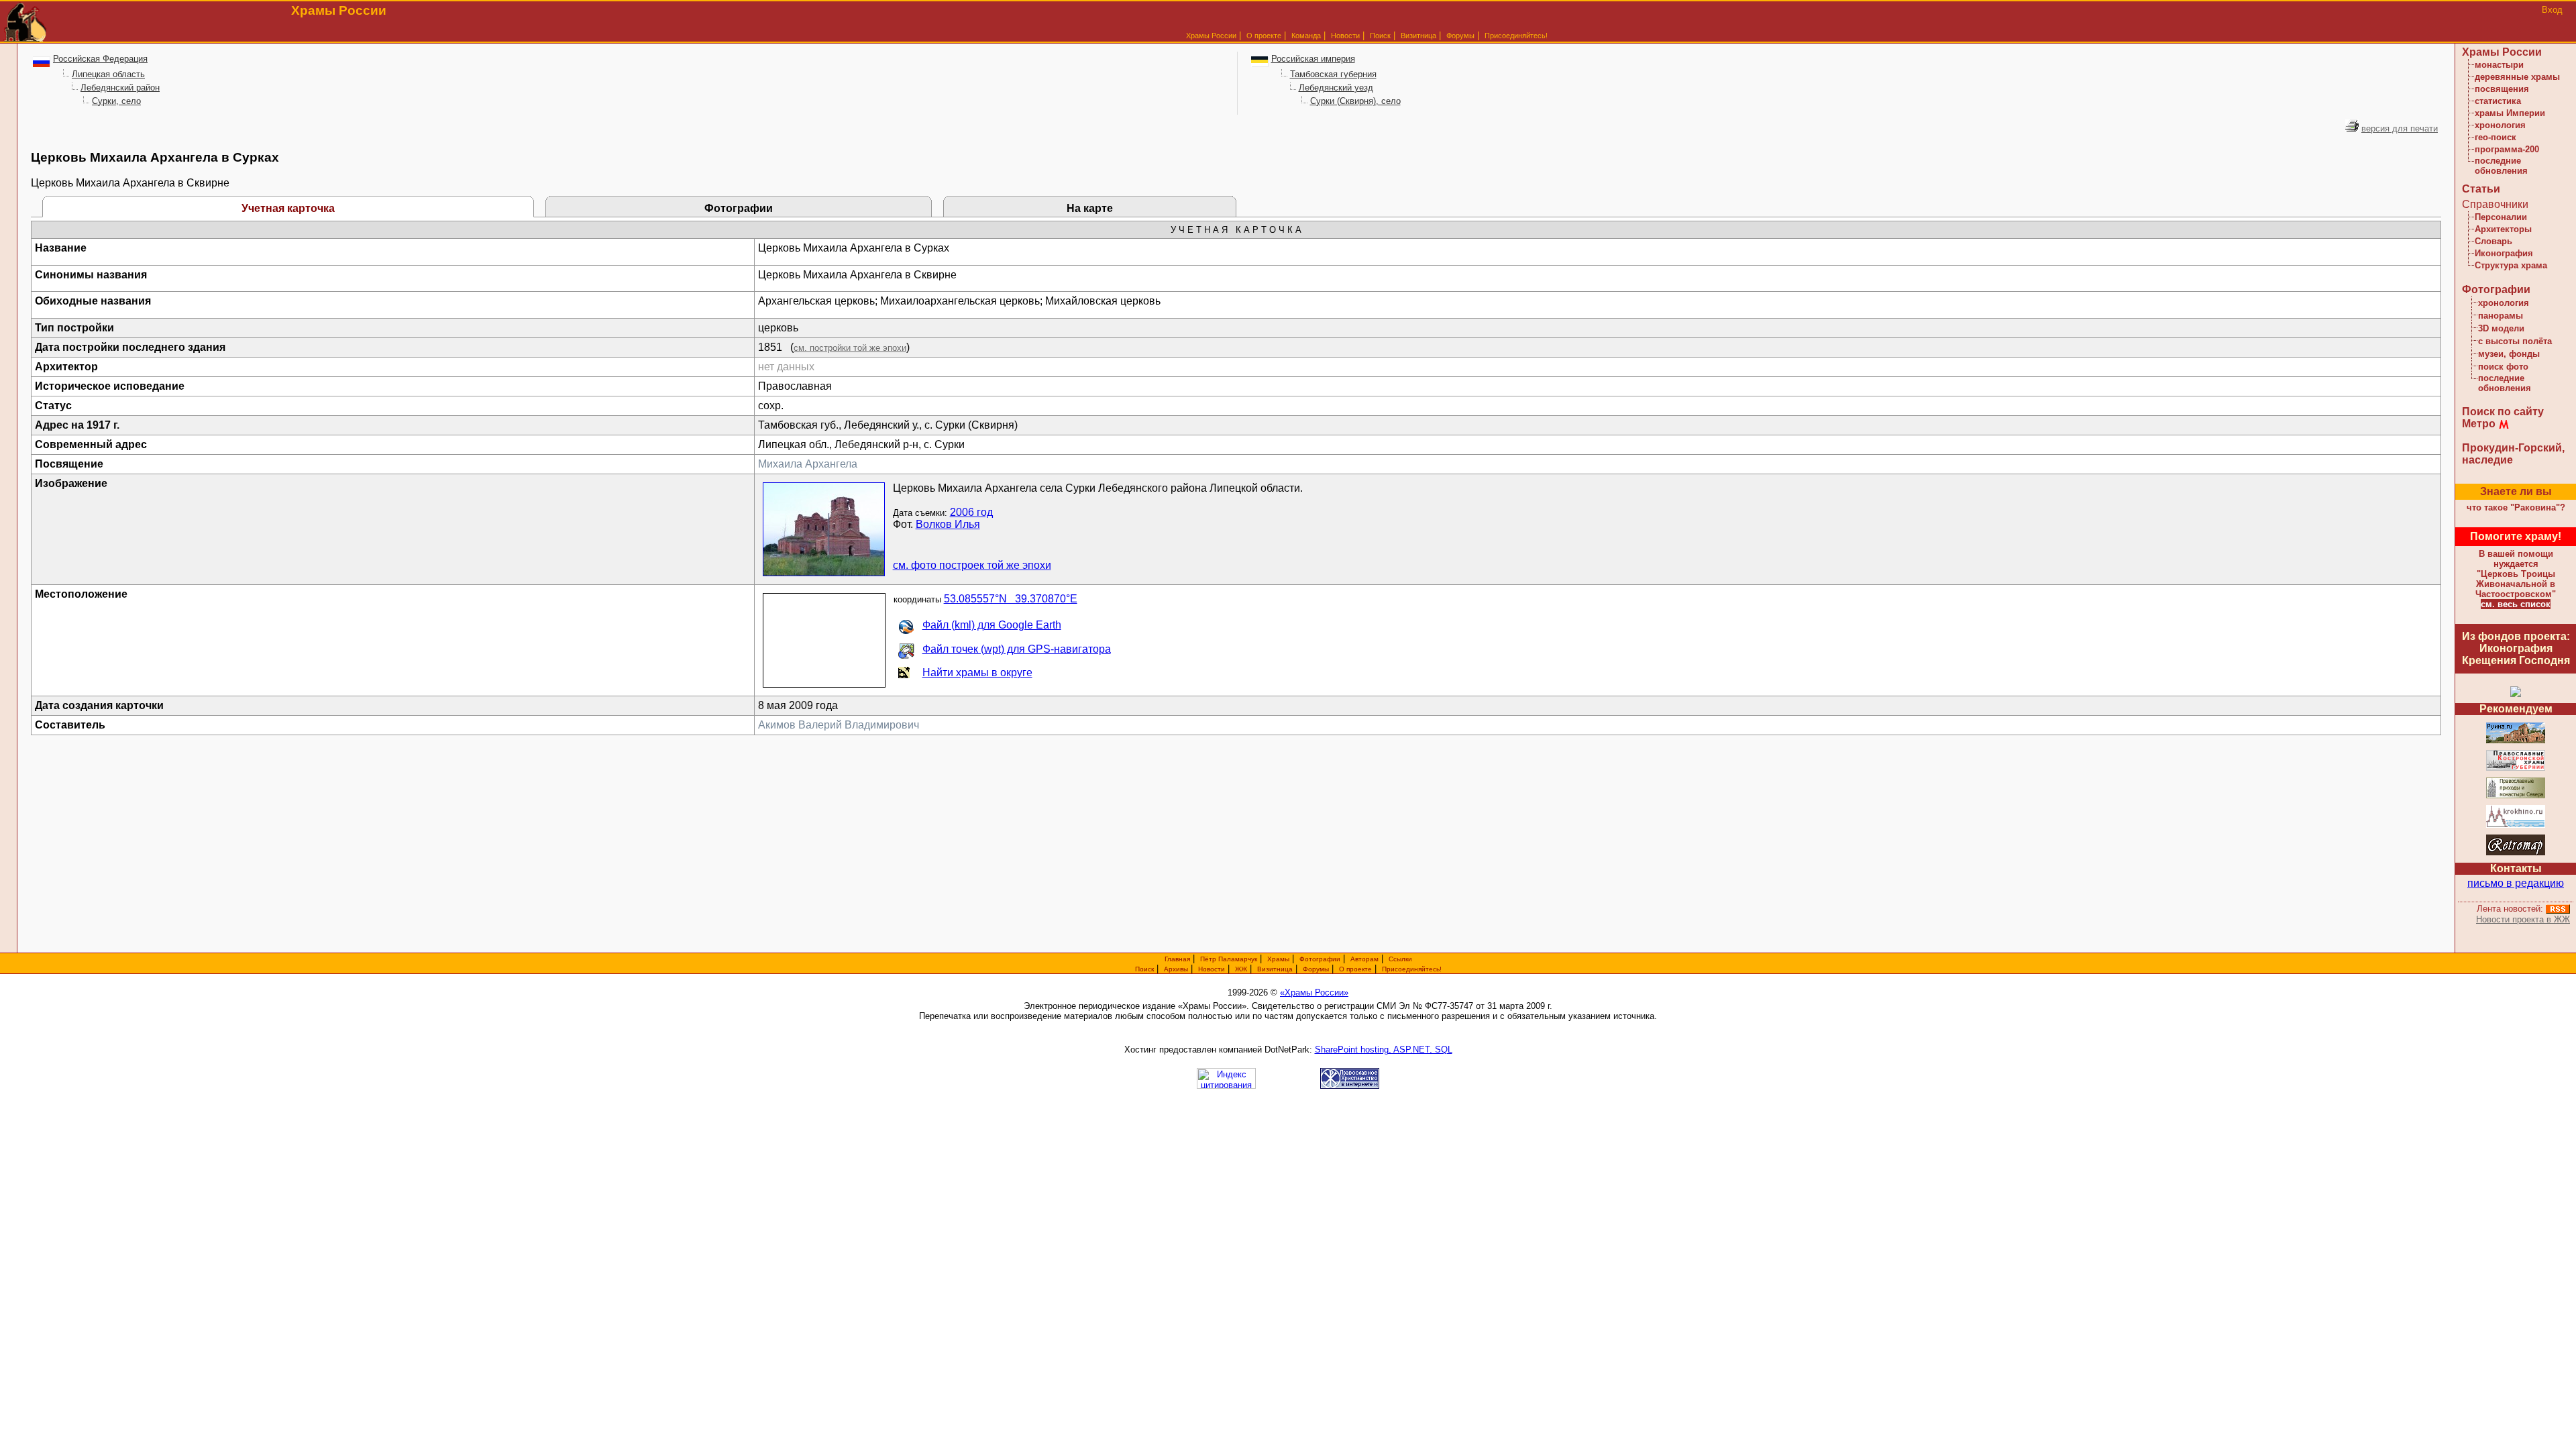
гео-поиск (2495, 137)
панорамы (2501, 316)
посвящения (2502, 89)
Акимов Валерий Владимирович (839, 725)
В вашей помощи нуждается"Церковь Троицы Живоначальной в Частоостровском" (2516, 574)
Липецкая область (108, 74)
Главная (1177, 959)
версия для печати (2400, 128)
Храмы (1278, 959)
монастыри (2499, 65)
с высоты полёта (2515, 341)
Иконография (2504, 253)
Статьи (2481, 189)
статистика (2498, 101)
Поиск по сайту (2503, 412)
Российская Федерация (100, 59)
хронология (2500, 125)
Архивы (1176, 969)
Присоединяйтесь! (1516, 36)
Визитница (1418, 36)
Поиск (1380, 36)
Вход (2552, 10)
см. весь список (2516, 604)
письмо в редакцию (2516, 883)
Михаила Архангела (808, 464)
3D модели (2501, 328)
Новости (1345, 36)
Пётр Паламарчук (1229, 959)
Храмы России (1211, 36)
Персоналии (2501, 217)
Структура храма (2511, 265)
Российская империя (1313, 59)
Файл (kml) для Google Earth (992, 625)
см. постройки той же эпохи (850, 348)
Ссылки (1400, 959)
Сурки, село (116, 101)
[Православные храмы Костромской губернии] (2516, 768)
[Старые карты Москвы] (2516, 853)
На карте (1090, 208)
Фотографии (739, 208)
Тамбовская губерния (1333, 74)
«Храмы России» (1314, 992)
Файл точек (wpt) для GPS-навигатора (1017, 649)
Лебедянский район (120, 88)
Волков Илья (948, 524)
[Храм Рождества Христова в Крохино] (2516, 825)
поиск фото (2503, 367)
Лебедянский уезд (1336, 88)
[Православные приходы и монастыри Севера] (2516, 796)
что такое (2516, 507)
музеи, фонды (2509, 354)
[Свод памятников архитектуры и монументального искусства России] (2516, 741)
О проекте (1355, 969)
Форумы (1460, 36)
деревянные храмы (2517, 77)
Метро (2479, 424)
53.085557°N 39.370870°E (1011, 599)
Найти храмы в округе (977, 673)
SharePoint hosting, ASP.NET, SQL (1384, 1050)
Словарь (2493, 241)
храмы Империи (2510, 113)
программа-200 (2507, 149)
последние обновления (2501, 166)
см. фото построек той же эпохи (972, 565)
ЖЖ (1241, 969)
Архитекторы (2503, 229)
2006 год (971, 512)
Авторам (1364, 959)
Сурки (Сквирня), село (1355, 101)
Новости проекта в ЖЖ (2523, 919)
